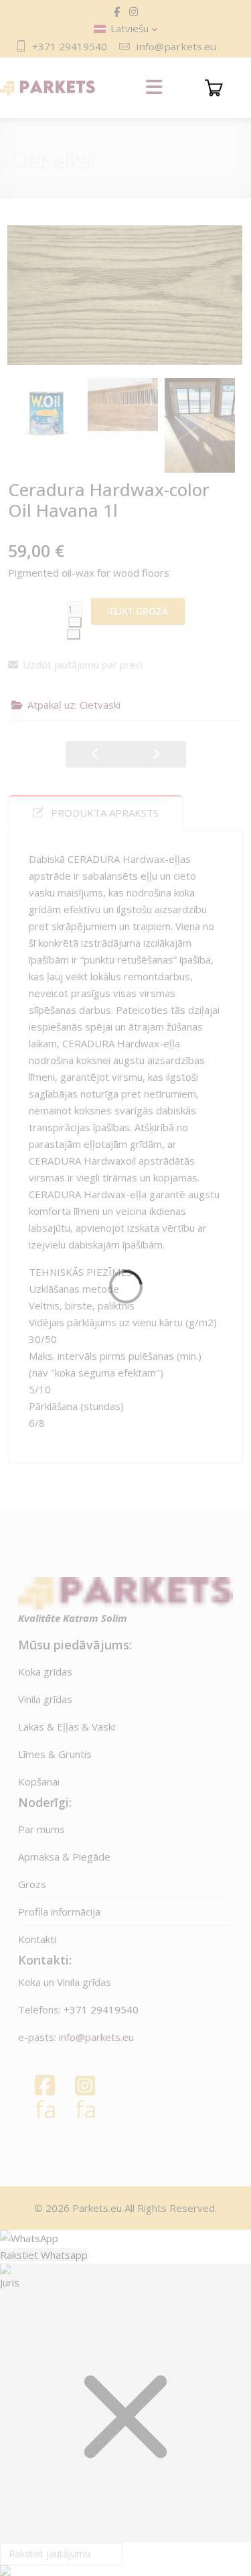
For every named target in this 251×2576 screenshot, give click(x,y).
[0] (214, 88)
